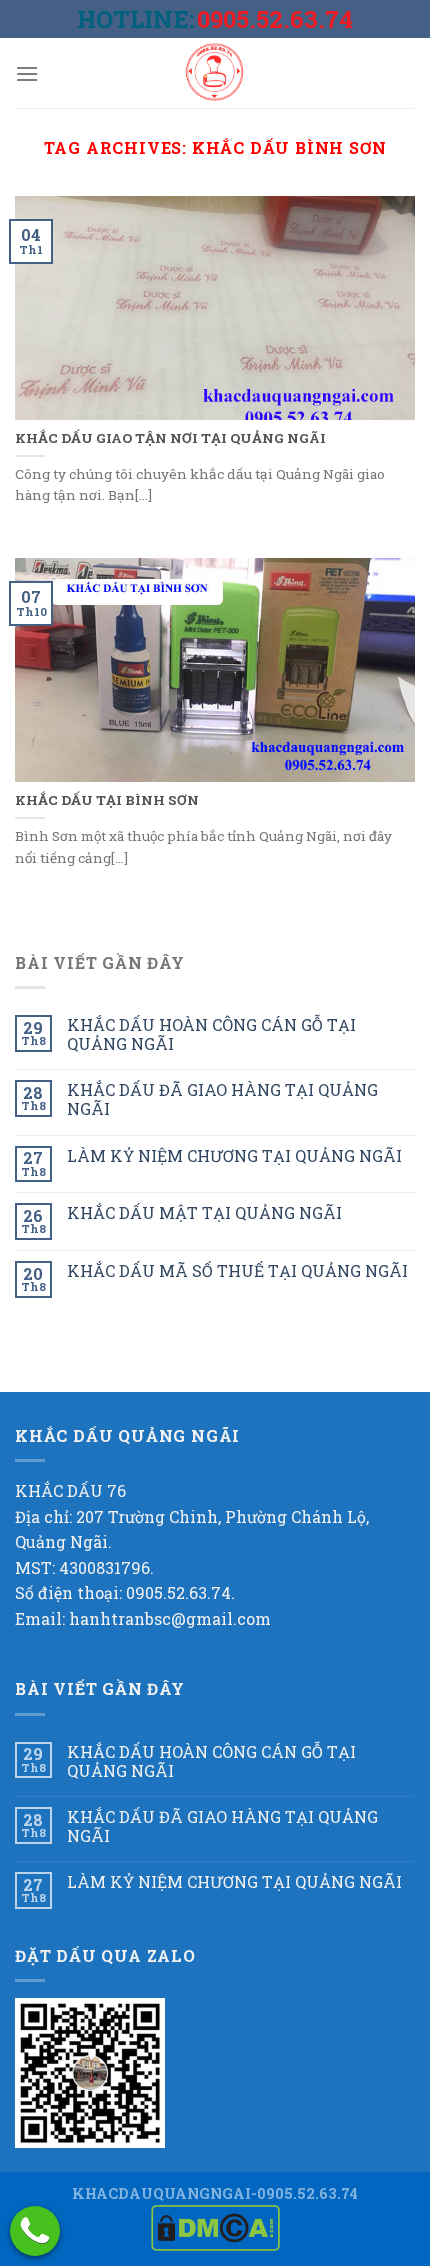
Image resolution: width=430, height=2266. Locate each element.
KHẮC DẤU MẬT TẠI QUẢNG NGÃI (204, 1212)
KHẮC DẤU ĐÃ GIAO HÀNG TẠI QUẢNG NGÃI (222, 1099)
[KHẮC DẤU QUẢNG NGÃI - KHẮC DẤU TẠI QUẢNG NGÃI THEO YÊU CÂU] (215, 73)
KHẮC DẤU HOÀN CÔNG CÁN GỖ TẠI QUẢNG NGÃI (211, 1034)
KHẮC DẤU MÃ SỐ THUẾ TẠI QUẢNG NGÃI (237, 1270)
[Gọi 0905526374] (35, 2231)
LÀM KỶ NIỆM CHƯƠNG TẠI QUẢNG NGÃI (234, 1155)
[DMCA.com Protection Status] (215, 2226)
